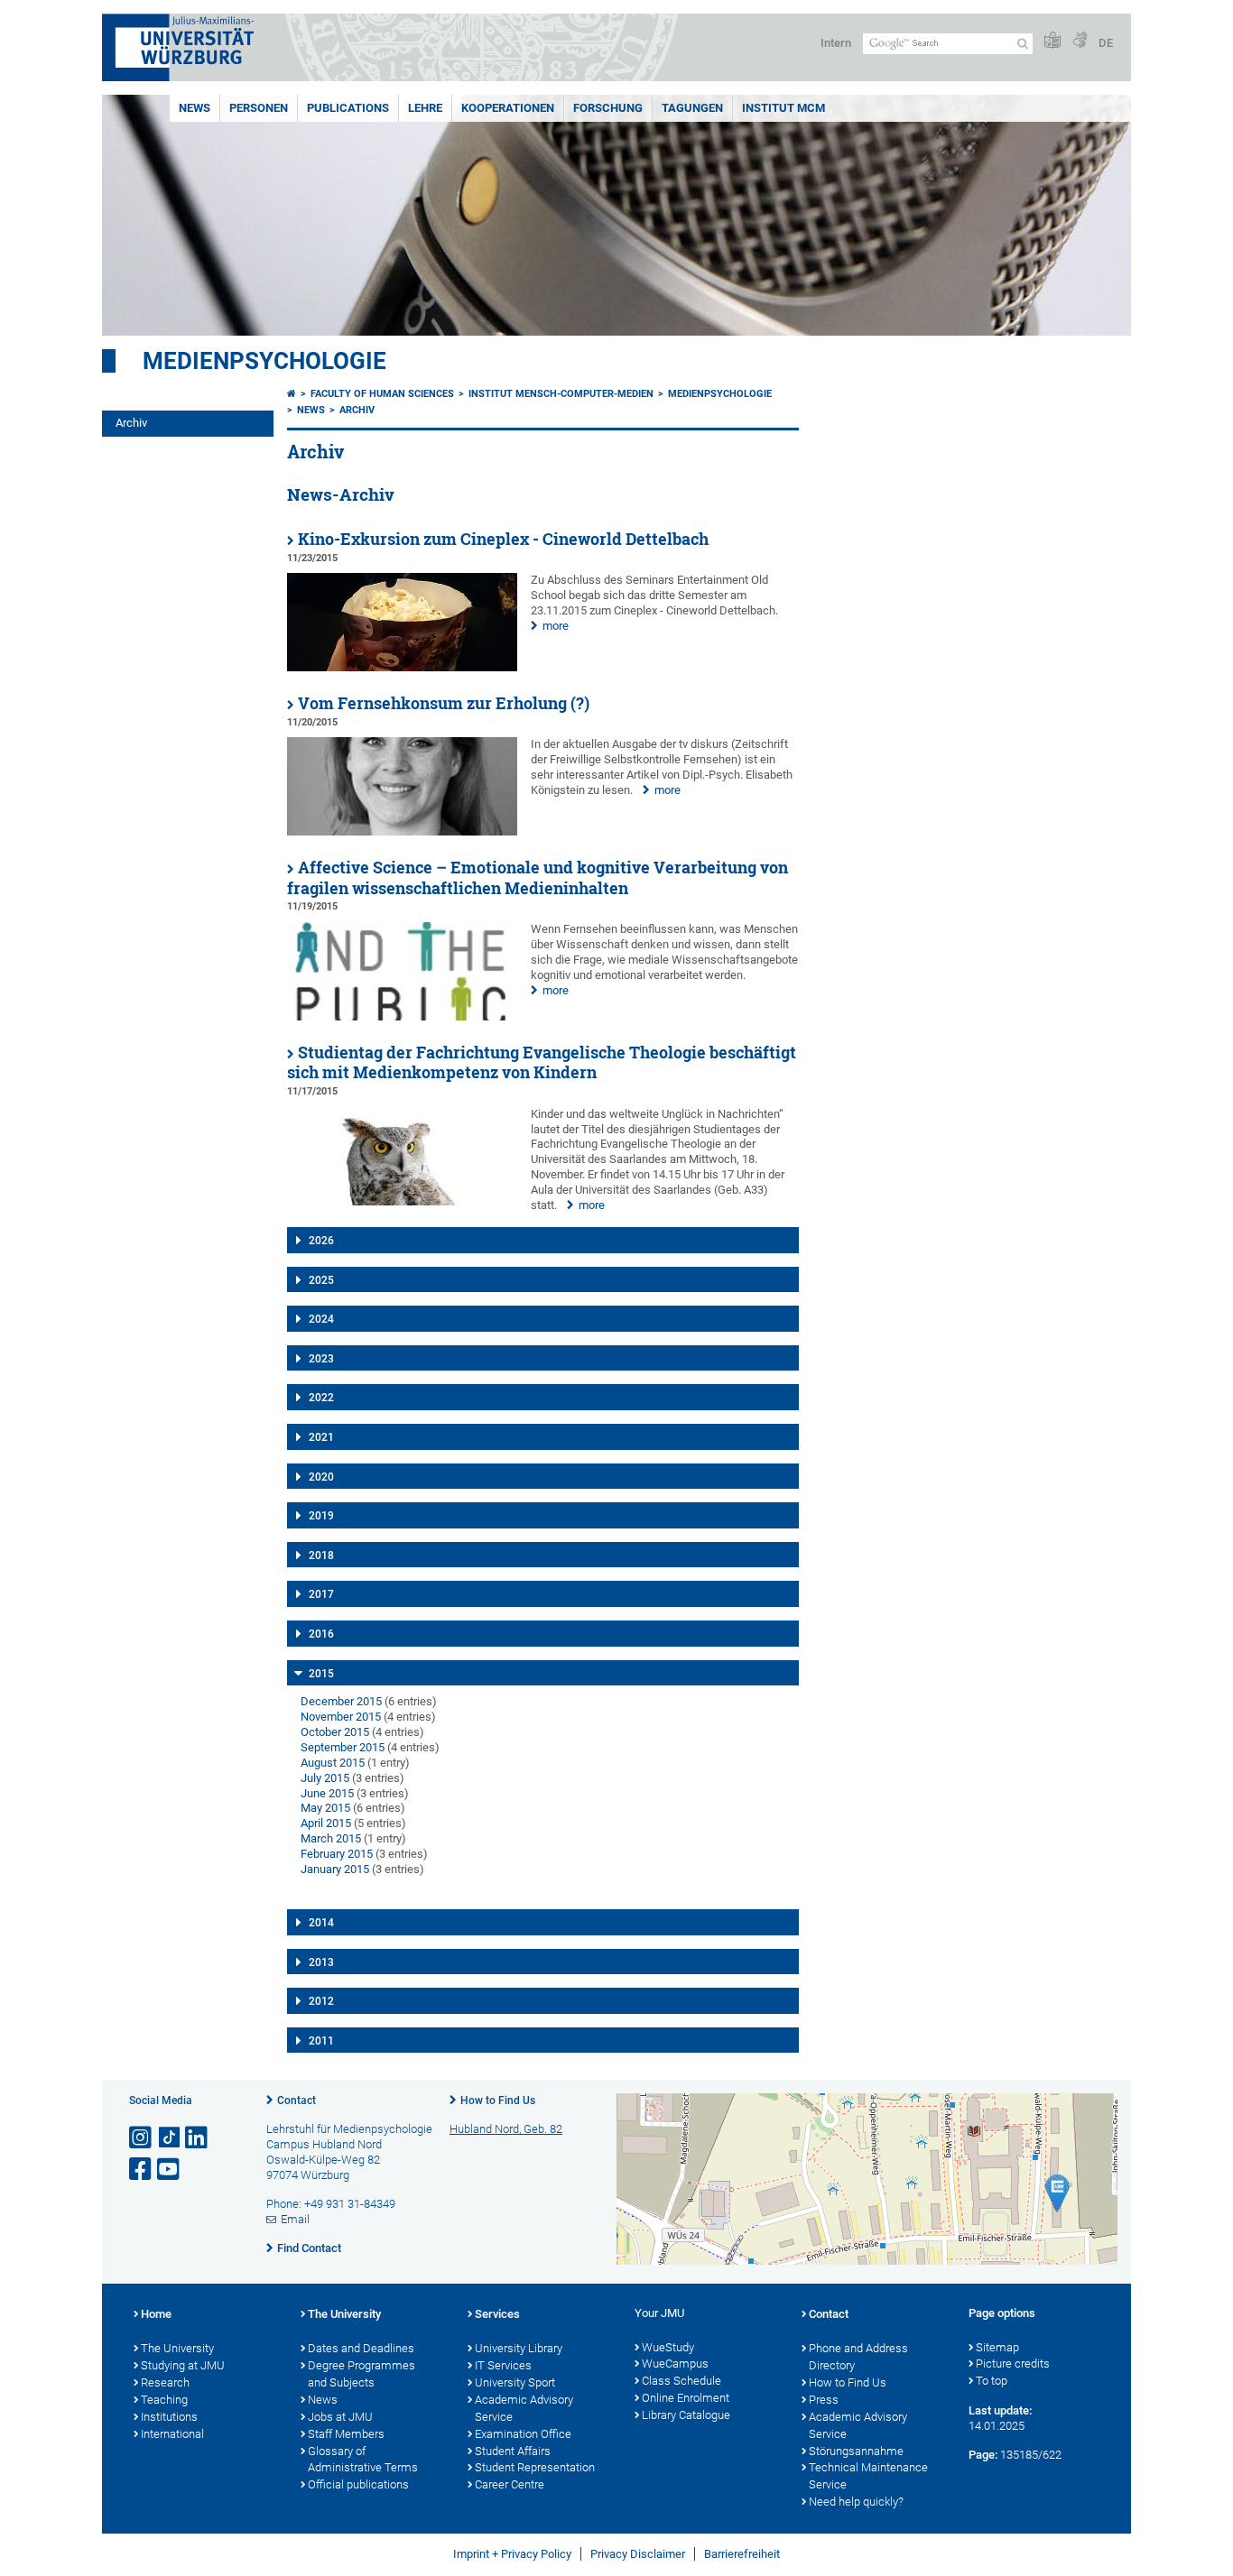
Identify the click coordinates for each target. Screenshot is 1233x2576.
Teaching (164, 2400)
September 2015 (343, 1747)
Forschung (608, 108)
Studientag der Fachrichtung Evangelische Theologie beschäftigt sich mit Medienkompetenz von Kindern (542, 1063)
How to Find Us (498, 2101)
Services (497, 2314)
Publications (348, 108)
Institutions (169, 2417)
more (556, 626)
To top (992, 2381)
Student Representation (535, 2467)
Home (156, 2314)
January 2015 (335, 1869)
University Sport (515, 2382)
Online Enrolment (686, 2398)
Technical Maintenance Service (868, 2476)
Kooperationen (508, 108)
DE (1106, 43)
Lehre (425, 108)
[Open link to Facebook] (142, 2170)
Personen (259, 108)
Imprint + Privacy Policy (512, 2554)
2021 (321, 1437)
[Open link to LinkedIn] (198, 2138)
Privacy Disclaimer (638, 2554)
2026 (321, 1241)
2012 (321, 2001)
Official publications (358, 2484)
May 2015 (325, 1808)
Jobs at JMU (340, 2417)
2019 (321, 1516)
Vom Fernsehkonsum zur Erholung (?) (444, 703)
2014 (321, 1923)
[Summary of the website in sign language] (1080, 41)
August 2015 (333, 1763)
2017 (321, 1594)
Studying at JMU (183, 2365)
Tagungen (692, 108)
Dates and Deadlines (361, 2348)
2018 (321, 1556)
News (195, 108)
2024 (321, 1319)
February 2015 (337, 1854)
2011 (321, 2041)
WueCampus (675, 2364)
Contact (297, 2101)
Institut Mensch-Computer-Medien (561, 394)
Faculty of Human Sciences (382, 394)
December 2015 (341, 1701)
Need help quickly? (856, 2502)
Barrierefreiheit (742, 2554)
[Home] (292, 394)
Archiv (131, 423)
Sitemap (997, 2347)
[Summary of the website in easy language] (1052, 41)
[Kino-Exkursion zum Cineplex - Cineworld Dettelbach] (402, 667)
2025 (321, 1280)
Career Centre (510, 2484)
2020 (321, 1477)
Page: (983, 2455)
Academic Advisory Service (524, 2408)
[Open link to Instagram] (142, 2138)
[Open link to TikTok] (170, 2138)
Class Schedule (681, 2381)
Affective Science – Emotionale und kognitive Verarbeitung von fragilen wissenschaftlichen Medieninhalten (538, 878)
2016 (321, 1634)
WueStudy (668, 2347)
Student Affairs (513, 2451)
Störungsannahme (856, 2451)
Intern (836, 43)
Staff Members (346, 2434)
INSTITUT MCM (783, 108)
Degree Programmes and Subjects (362, 2374)
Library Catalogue (686, 2415)
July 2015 (325, 1778)
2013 (321, 1962)
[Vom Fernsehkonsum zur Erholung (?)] (402, 831)
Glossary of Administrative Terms (363, 2460)
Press (824, 2400)
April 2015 (326, 1823)
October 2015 (335, 1732)
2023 (321, 1359)
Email (295, 2219)
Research (165, 2382)
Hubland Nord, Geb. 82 (506, 2129)
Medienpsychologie (264, 361)
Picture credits (1013, 2364)
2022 (321, 1398)
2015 (321, 1674)
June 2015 (327, 1793)
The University (177, 2348)
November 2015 (341, 1717)
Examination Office (523, 2434)
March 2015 (331, 1838)
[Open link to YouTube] (170, 2170)
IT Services (503, 2365)
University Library (519, 2348)
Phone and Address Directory (858, 2357)
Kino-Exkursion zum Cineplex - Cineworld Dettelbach (503, 539)
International (172, 2434)
